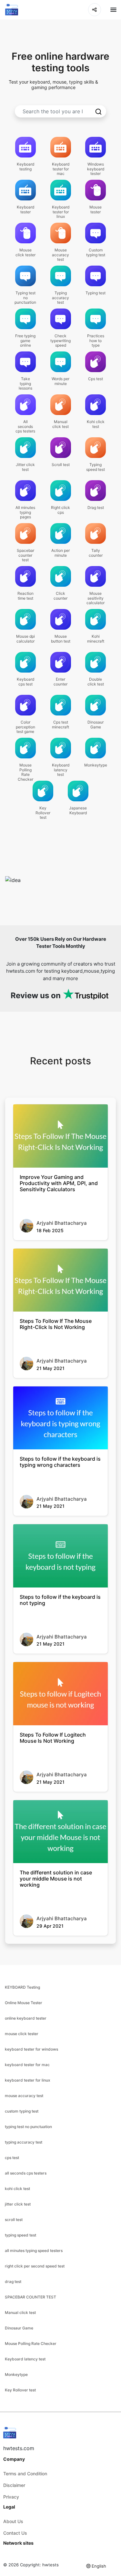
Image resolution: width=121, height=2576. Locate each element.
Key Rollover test (20, 2390)
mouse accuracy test (24, 2096)
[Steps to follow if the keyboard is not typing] (60, 1556)
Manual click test (20, 2312)
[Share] (95, 10)
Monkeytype (16, 2374)
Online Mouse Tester (24, 2003)
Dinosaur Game (19, 2328)
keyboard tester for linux (28, 2080)
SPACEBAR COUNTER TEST (30, 2297)
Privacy (11, 2497)
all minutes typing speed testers (34, 2251)
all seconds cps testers (26, 2173)
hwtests (50, 2565)
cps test (12, 2158)
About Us (13, 2521)
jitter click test (18, 2204)
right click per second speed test (35, 2266)
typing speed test (20, 2235)
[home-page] (12, 10)
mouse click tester (22, 2034)
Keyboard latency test (25, 2359)
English (99, 2566)
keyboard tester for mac (27, 2065)
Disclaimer (14, 2485)
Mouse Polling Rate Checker (31, 2343)
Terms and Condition (25, 2474)
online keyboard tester (26, 2018)
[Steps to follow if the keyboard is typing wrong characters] (60, 1418)
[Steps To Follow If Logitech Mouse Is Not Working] (60, 1694)
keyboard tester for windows (31, 2049)
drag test (13, 2282)
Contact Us (15, 2533)
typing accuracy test (24, 2142)
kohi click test (17, 2189)
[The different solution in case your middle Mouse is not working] (60, 1832)
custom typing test (22, 2111)
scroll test (14, 2220)
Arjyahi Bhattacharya (62, 1223)
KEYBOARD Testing (22, 1987)
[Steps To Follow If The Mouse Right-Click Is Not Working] (60, 1280)
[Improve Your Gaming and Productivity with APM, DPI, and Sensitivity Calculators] (60, 1136)
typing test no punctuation (28, 2127)
